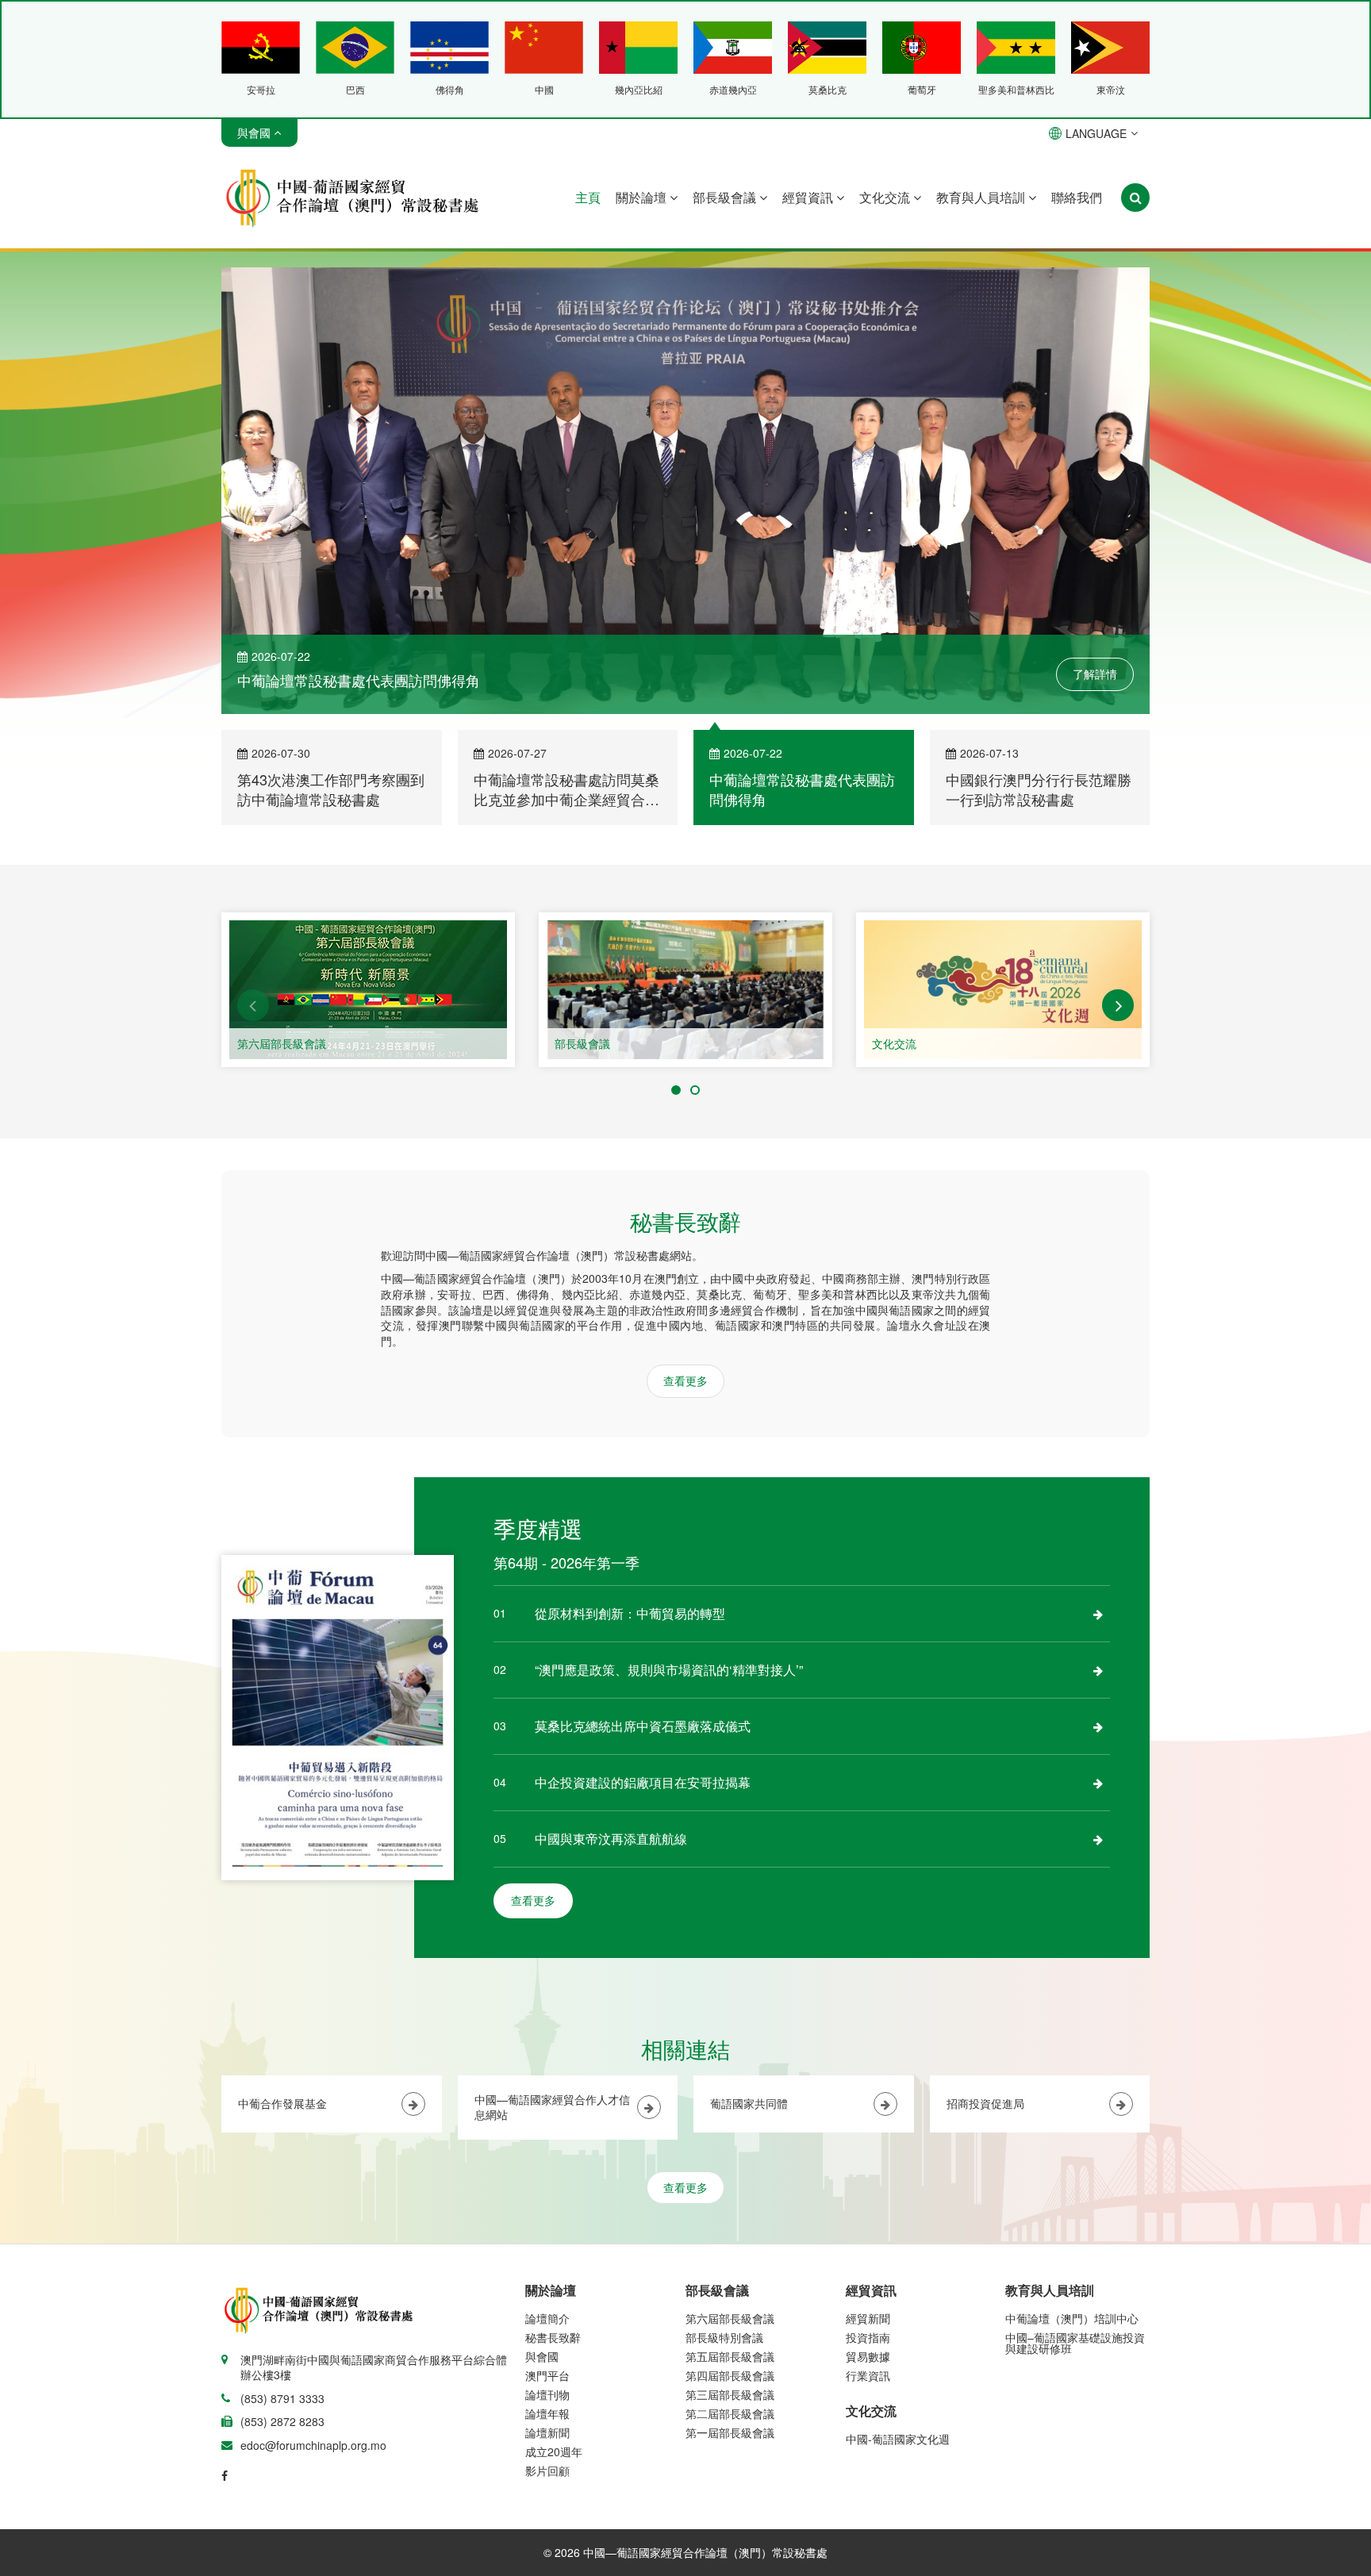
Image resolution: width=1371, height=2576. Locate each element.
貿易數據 (868, 2359)
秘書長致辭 (553, 2340)
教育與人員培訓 (982, 197)
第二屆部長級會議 (730, 2416)
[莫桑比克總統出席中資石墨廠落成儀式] (1098, 1729)
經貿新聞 (868, 2321)
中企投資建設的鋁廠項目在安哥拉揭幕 (643, 1785)
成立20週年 (554, 2454)
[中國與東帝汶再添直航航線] (1098, 1841)
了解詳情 (1095, 677)
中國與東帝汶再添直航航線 (611, 1841)
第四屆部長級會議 (730, 2378)
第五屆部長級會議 (730, 2359)
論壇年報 (547, 2416)
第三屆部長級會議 (730, 2397)
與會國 (542, 2359)
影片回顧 (547, 2473)
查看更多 (685, 1383)
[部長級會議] (368, 992)
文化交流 (886, 197)
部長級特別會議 (724, 2340)
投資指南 (868, 2340)
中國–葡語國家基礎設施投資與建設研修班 (1075, 2345)
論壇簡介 (547, 2321)
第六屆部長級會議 (730, 2321)
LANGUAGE (1096, 133)
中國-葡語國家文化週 (898, 2441)
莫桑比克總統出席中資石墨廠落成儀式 (643, 1728)
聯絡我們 (1077, 197)
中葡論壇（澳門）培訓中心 (1072, 2321)
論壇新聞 (547, 2435)
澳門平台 (547, 2378)
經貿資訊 (809, 197)
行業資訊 (868, 2378)
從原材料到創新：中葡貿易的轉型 (630, 1616)
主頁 (588, 197)
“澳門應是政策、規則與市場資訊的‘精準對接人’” (669, 1672)
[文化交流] (685, 992)
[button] (253, 1008)
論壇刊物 (547, 2397)
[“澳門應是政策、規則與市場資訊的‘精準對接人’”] (1098, 1672)
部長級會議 (726, 197)
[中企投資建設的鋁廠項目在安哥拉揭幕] (1098, 1785)
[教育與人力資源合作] (1003, 992)
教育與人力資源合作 (922, 1046)
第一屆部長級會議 (730, 2435)
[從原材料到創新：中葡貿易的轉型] (1098, 1616)
